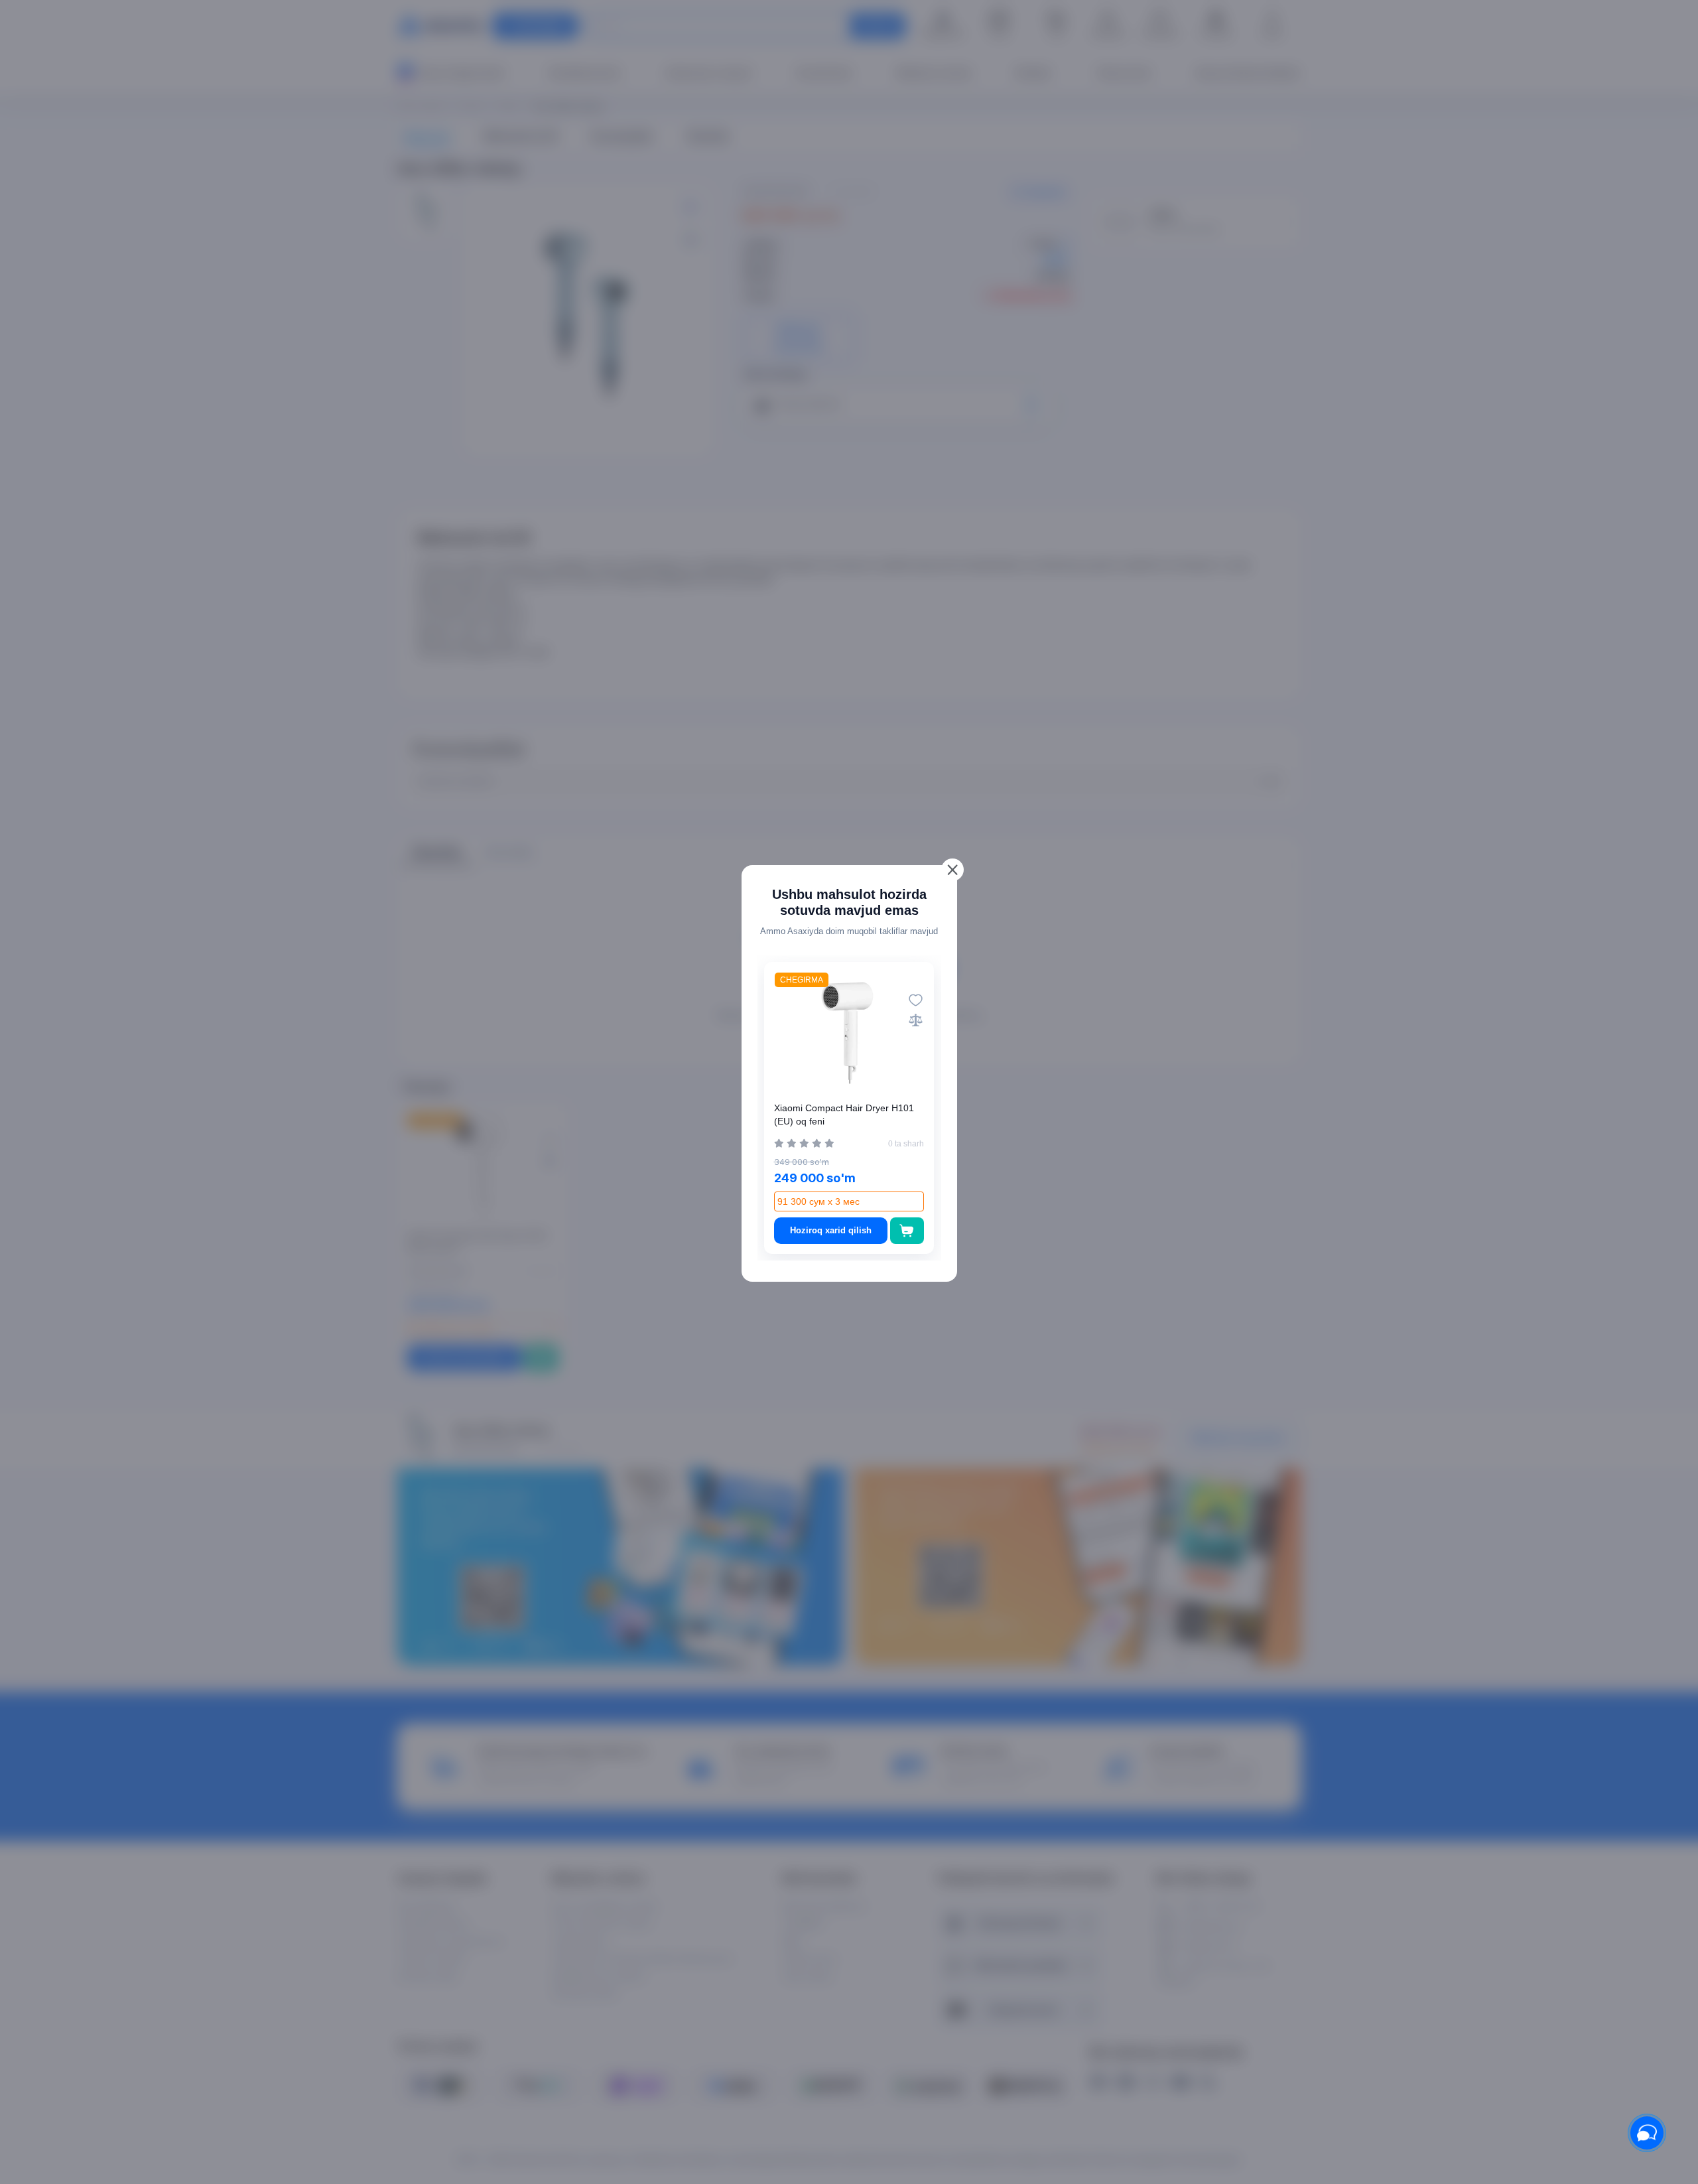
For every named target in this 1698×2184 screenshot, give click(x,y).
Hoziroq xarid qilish (831, 1230)
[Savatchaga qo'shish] (907, 1231)
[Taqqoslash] (916, 1020)
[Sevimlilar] (916, 1000)
